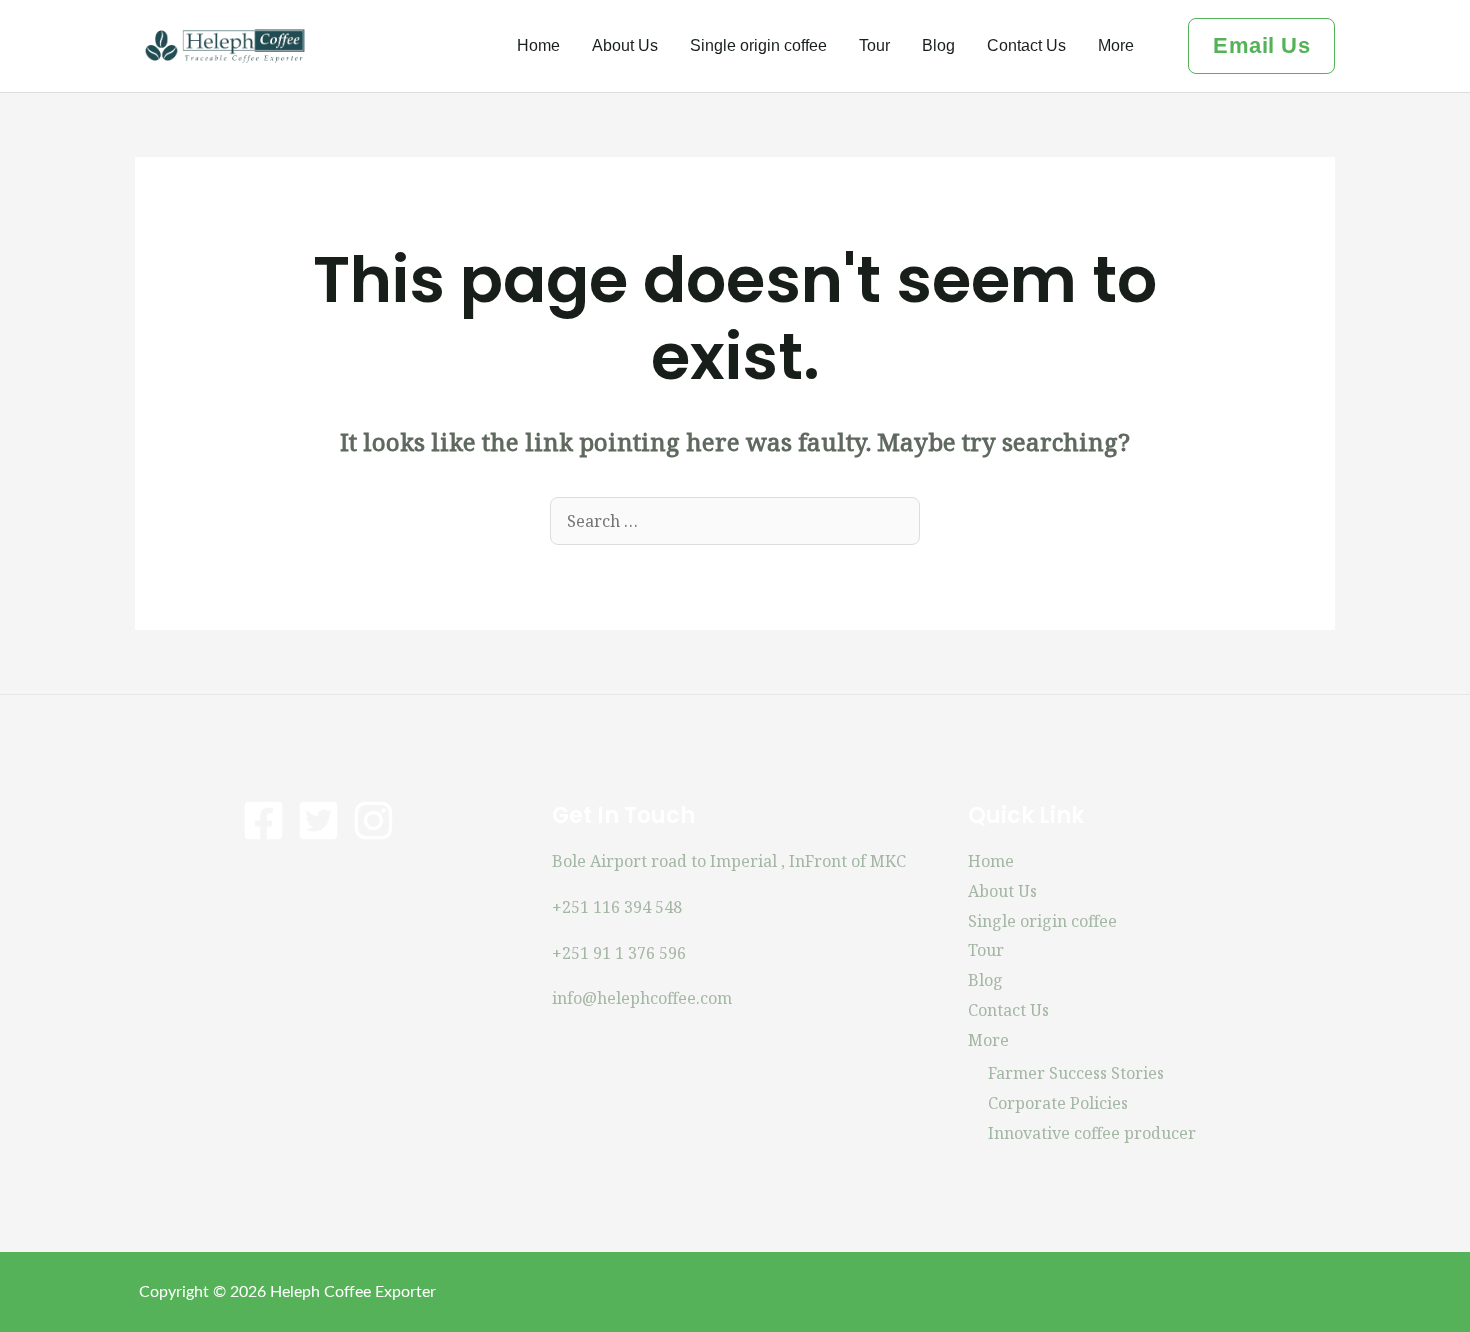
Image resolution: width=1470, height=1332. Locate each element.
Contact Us (1026, 45)
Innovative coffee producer (1092, 1133)
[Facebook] (263, 820)
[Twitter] (318, 820)
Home (538, 45)
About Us (625, 45)
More (1116, 45)
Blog (938, 45)
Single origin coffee (758, 45)
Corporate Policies (1058, 1103)
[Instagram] (373, 820)
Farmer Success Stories (1076, 1073)
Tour (874, 45)
